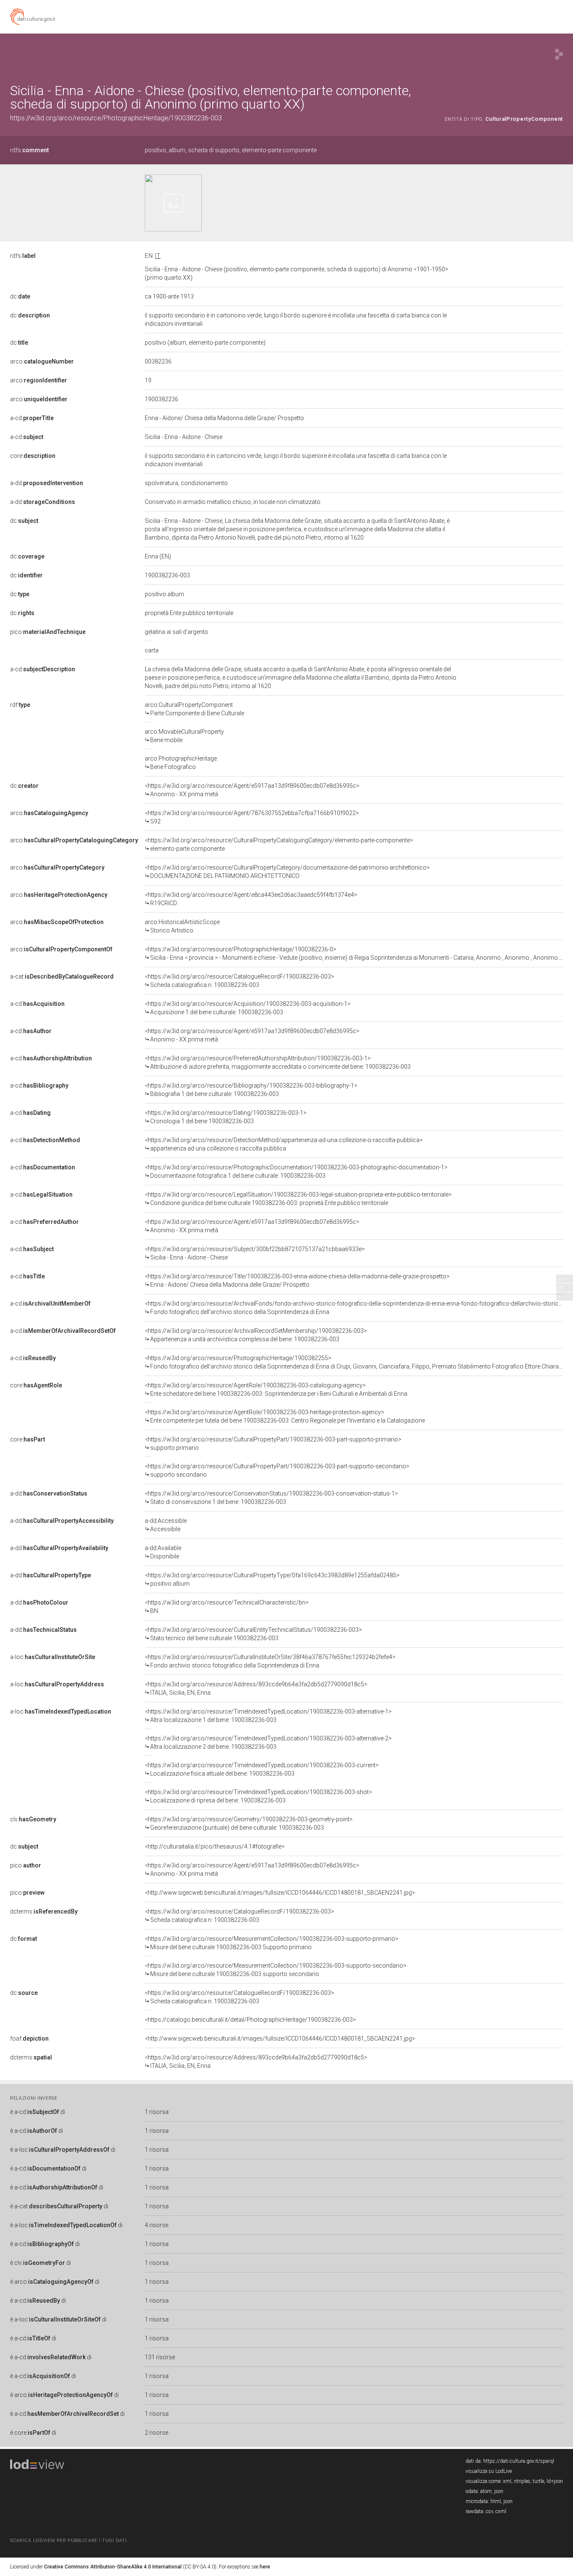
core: (33, 456)
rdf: (20, 705)
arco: (42, 361)
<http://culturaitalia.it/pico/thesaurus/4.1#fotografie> (215, 1846)
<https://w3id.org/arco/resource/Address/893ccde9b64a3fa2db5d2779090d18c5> (256, 1688)
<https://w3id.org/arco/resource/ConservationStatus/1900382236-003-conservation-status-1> (271, 1498)
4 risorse (156, 2225)
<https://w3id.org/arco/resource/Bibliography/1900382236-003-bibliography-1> (251, 1090)
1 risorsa (157, 2112)
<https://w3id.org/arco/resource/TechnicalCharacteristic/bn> (227, 1607)
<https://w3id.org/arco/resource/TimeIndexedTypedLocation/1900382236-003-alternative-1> (268, 1716)
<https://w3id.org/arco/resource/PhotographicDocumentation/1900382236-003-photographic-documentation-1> (296, 1171)
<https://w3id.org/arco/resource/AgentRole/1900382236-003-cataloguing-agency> (276, 1389)
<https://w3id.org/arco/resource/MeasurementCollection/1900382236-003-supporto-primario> (272, 1943)
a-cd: (32, 418)
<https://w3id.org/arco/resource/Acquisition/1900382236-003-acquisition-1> (248, 1008)
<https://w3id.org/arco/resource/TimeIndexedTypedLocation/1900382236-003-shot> (258, 1796)
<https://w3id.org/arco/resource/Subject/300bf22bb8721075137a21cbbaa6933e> (255, 1253)
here (265, 2567)
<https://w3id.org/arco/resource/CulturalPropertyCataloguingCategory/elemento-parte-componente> (279, 844)
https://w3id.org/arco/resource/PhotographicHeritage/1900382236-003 (116, 118)
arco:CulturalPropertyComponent (194, 709)
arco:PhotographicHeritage (181, 763)
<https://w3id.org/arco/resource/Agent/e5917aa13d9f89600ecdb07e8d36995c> (252, 790)
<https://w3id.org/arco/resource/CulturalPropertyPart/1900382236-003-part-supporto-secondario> (277, 1470)
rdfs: (29, 150)
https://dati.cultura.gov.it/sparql (519, 2461)
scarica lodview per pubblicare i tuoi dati (68, 2541)
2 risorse (156, 2433)
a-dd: (47, 483)
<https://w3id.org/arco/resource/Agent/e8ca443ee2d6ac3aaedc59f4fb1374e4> (251, 899)
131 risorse (160, 2357)
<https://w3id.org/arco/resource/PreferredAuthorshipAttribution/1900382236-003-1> (278, 1062)
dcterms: (44, 1911)
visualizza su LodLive (489, 2471)
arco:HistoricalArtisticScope (182, 926)
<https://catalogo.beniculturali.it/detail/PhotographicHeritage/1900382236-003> (250, 2020)
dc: (20, 296)
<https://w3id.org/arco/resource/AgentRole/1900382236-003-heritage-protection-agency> (285, 1416)
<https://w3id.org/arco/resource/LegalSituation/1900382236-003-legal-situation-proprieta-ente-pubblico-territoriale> (298, 1199)
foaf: (29, 2038)
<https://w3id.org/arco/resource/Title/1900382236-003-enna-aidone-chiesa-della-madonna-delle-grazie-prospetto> (297, 1280)
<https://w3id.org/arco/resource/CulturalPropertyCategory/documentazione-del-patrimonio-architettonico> (287, 872)
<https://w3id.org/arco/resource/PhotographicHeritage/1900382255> (354, 1362)
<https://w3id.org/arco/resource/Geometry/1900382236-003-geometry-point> (249, 1823)
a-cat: (62, 976)
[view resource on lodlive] (559, 54)
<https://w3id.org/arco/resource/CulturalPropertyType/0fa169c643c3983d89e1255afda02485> (272, 1579)
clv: (33, 1819)
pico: (48, 632)
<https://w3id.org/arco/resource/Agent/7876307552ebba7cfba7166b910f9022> (252, 817)
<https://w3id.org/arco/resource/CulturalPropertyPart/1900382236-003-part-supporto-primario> (273, 1444)
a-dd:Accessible (166, 1525)
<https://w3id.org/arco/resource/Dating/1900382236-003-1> (226, 1117)
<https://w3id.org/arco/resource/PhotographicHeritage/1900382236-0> (354, 953)
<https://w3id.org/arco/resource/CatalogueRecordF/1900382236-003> (240, 981)
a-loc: (53, 1657)
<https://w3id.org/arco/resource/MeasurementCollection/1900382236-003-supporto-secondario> (276, 1970)
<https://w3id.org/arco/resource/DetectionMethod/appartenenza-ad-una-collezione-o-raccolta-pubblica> (284, 1144)
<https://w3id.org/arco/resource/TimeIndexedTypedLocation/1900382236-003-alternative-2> (268, 1742)
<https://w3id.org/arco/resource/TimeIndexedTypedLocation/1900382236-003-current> (262, 1769)
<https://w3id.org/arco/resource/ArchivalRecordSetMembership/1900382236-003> (256, 1335)
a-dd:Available (163, 1552)
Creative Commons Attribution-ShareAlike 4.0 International (113, 2567)
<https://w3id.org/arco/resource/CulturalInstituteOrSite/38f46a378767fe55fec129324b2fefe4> (270, 1661)
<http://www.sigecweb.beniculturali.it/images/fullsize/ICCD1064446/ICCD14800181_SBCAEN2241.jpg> (280, 1893)
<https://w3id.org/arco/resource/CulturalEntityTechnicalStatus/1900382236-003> (253, 1634)
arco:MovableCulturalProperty (184, 736)
